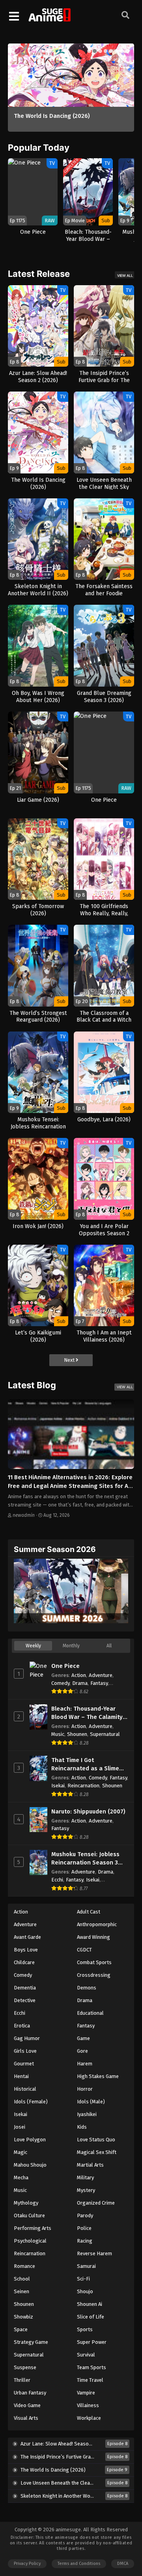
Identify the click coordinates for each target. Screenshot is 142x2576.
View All (125, 275)
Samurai (86, 2266)
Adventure (101, 1675)
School (22, 2279)
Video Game (27, 2405)
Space (21, 2329)
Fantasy (99, 1683)
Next (70, 1360)
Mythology (26, 2203)
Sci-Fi (83, 2279)
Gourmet (24, 2064)
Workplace (89, 2418)
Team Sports (92, 2367)
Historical (25, 2089)
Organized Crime (96, 2203)
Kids (82, 2127)
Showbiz (23, 2317)
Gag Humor (27, 2038)
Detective (25, 2000)
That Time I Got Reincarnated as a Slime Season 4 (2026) (85, 1765)
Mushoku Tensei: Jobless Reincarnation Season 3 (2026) (85, 1859)
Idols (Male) (91, 2102)
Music (58, 1734)
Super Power (92, 2342)
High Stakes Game (98, 2076)
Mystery (86, 2190)
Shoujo (85, 2291)
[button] (89, 51)
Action (79, 1675)
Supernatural (105, 1734)
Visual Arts (26, 2418)
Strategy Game (31, 2342)
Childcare (24, 1962)
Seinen (21, 2291)
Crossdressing (94, 1975)
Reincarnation (83, 1786)
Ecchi (57, 1880)
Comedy (60, 1683)
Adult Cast (89, 1912)
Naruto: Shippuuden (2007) (88, 1811)
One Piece (65, 1666)
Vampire (86, 2393)
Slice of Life (91, 2317)
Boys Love (26, 1950)
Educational (90, 2013)
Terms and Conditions (79, 2564)
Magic (21, 2152)
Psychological (30, 2241)
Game (83, 2038)
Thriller (22, 2380)
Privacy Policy (27, 2564)
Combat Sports (94, 1962)
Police (84, 2228)
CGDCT (84, 1950)
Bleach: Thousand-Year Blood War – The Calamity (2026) (87, 1713)
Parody (85, 2215)
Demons (87, 1988)
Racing (85, 2241)
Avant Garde (27, 1937)
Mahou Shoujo (30, 2165)
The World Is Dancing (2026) (52, 116)
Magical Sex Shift (97, 2152)
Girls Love (25, 2051)
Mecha (21, 2178)
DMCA (123, 2564)
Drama (80, 1683)
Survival (86, 2355)
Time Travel (90, 2380)
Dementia (25, 1988)
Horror (85, 2089)
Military (85, 2178)
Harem (85, 2064)
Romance (24, 2266)
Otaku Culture (29, 2215)
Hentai (21, 2076)
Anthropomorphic (97, 1924)
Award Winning (93, 1937)
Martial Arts (90, 2165)
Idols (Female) (31, 2102)
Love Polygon (30, 2140)
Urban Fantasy (30, 2393)
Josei (20, 2127)
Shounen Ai (90, 2304)
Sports (85, 2329)
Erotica (22, 2026)
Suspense (25, 2367)
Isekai (58, 1786)
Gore (82, 2051)
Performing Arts (33, 2228)
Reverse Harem (94, 2253)
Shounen (77, 1734)
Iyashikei (87, 2114)
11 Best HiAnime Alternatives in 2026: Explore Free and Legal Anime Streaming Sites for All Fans (70, 1486)
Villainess (88, 2405)
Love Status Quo (96, 2140)
